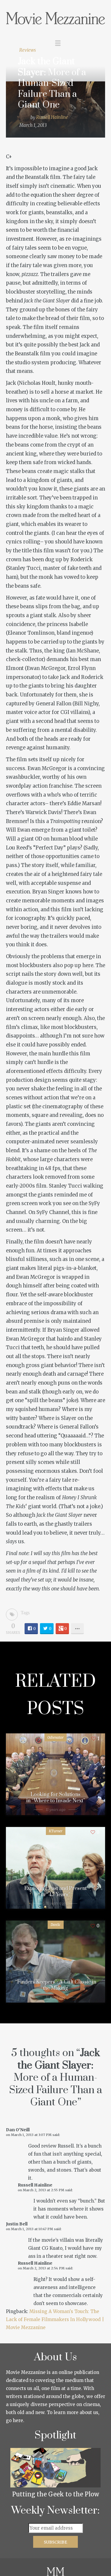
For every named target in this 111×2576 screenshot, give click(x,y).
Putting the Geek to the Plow (56, 2494)
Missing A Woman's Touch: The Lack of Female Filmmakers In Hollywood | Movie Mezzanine (55, 2319)
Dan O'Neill (18, 2130)
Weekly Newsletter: (55, 2511)
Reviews (28, 50)
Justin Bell (17, 2224)
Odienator (55, 1737)
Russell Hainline (52, 118)
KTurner (56, 1831)
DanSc (56, 1925)
